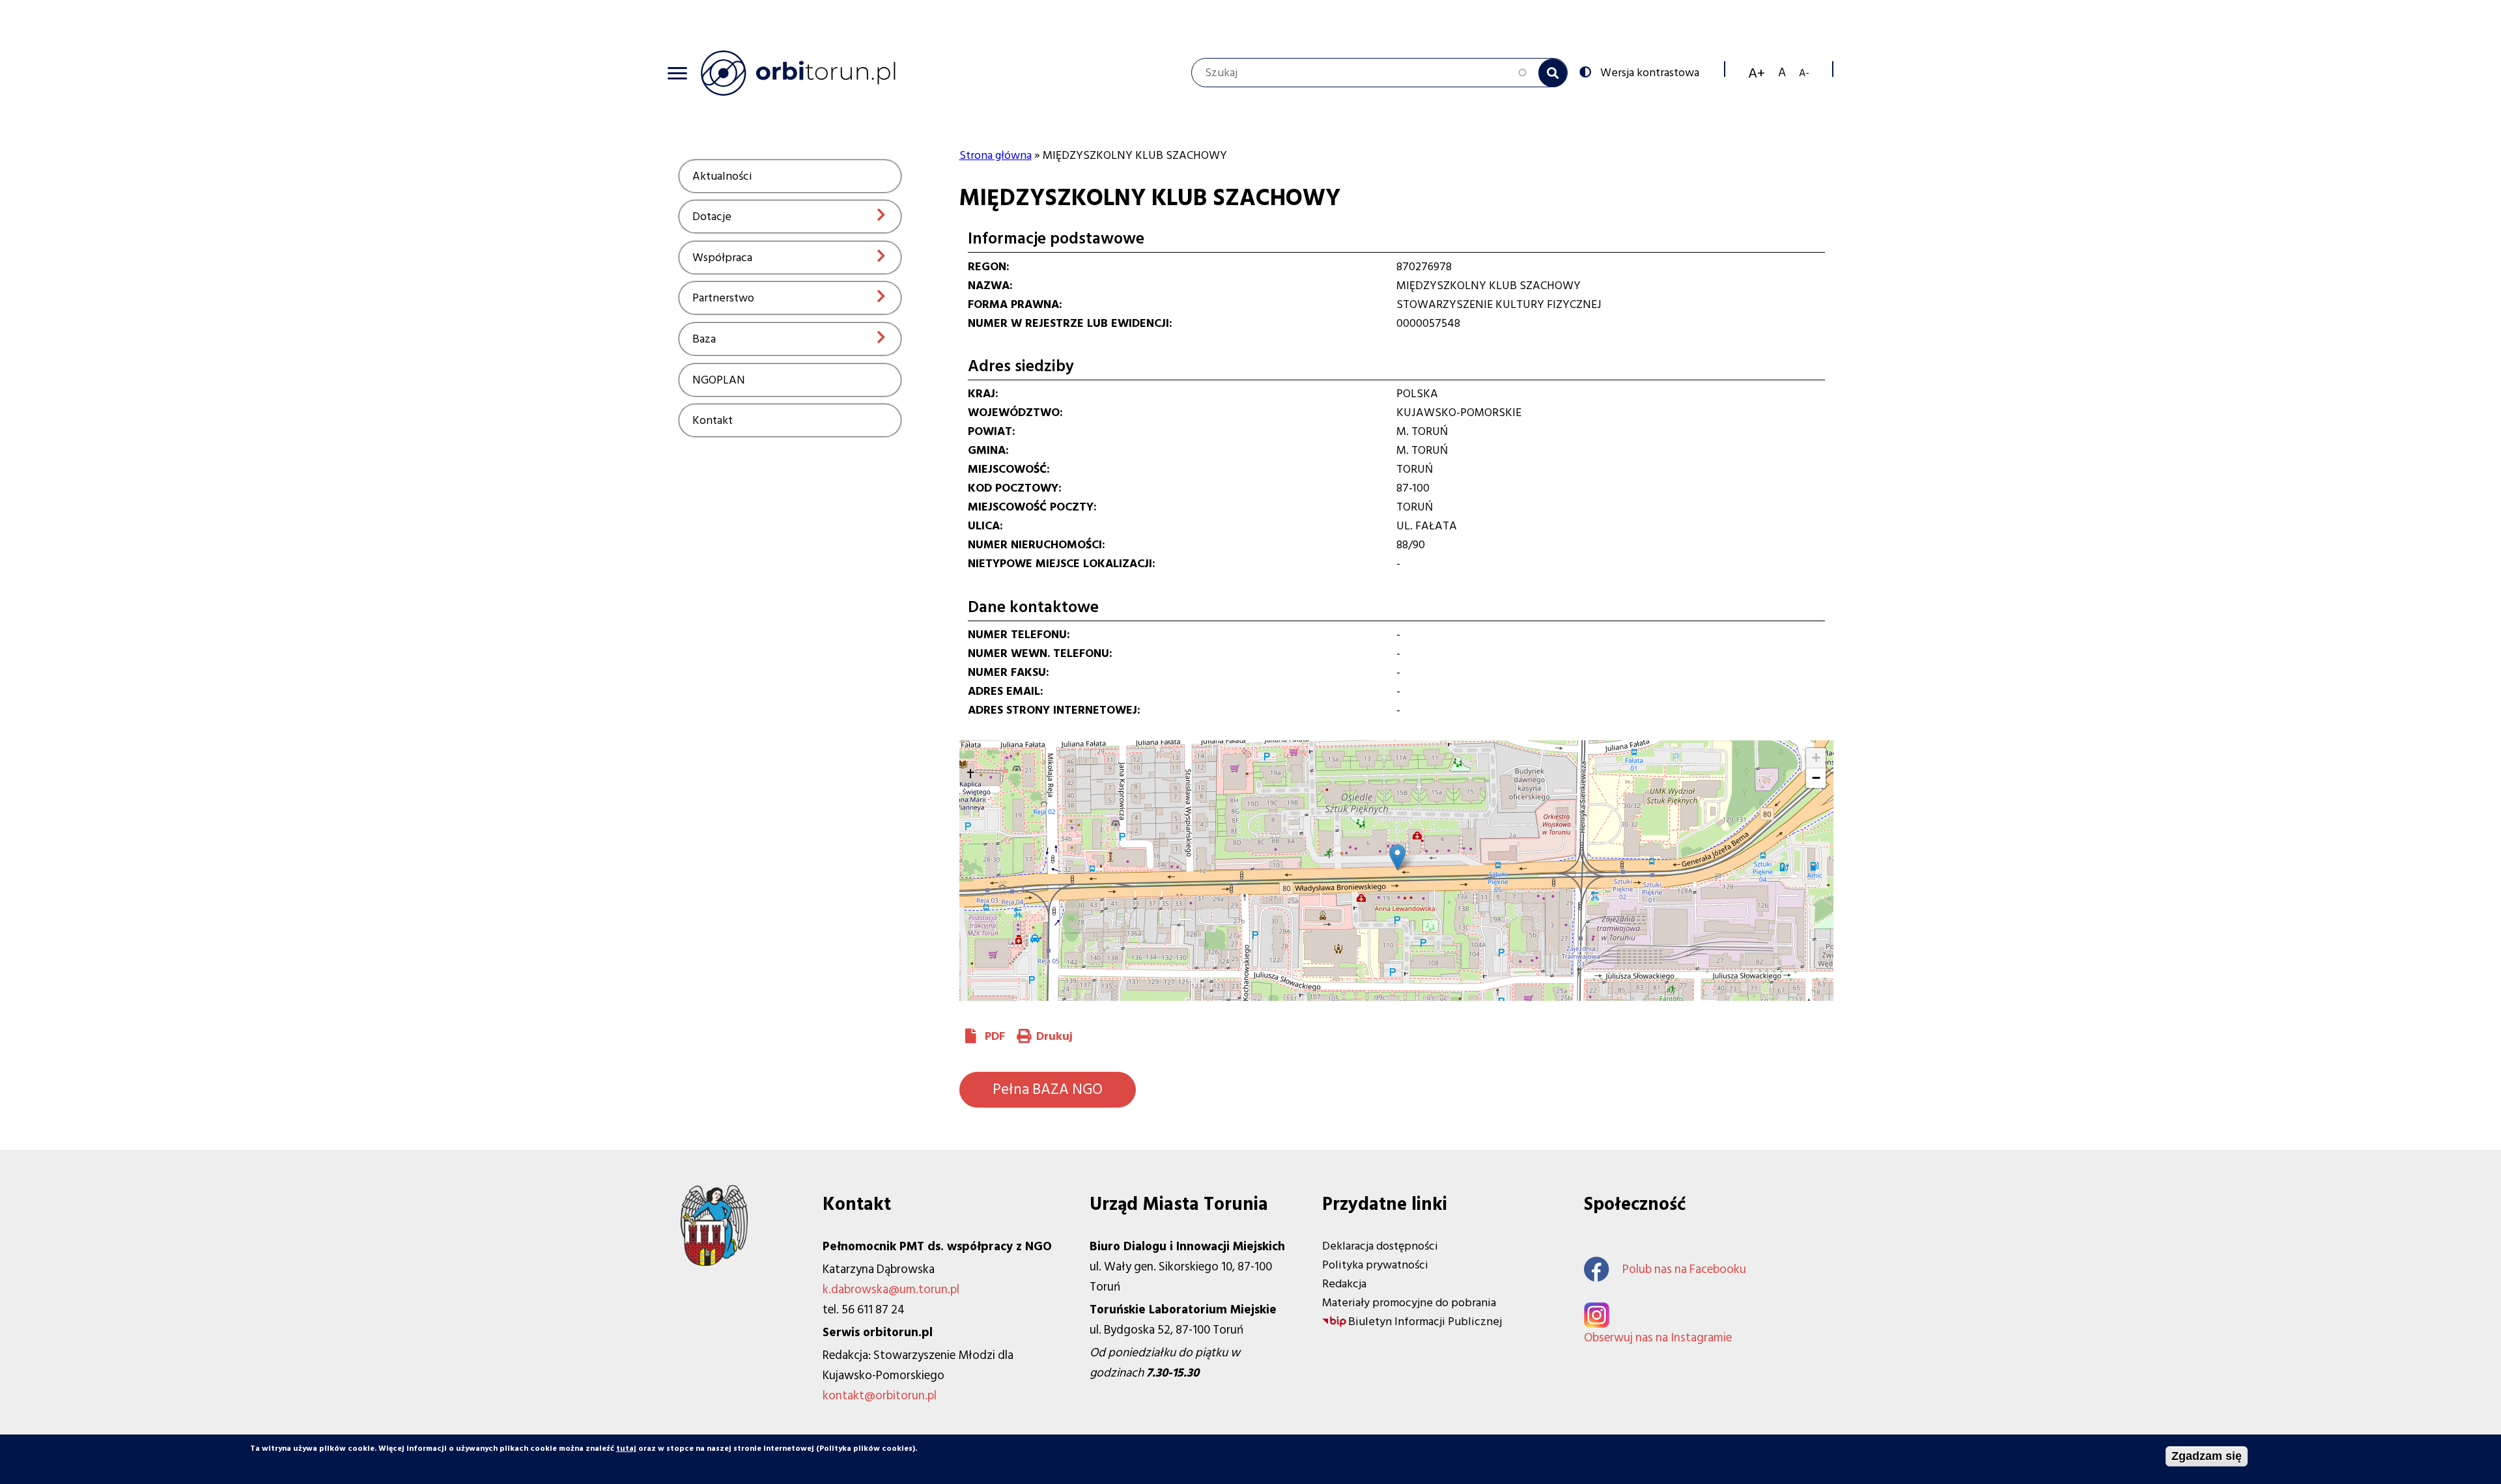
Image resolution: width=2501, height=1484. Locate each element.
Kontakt (713, 420)
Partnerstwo (723, 298)
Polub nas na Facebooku (1684, 1269)
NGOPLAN (719, 380)
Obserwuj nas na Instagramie (1658, 1338)
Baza (704, 339)
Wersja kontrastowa (1650, 72)
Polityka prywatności (1375, 1265)
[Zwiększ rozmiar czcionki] (1757, 73)
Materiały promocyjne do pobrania (1409, 1303)
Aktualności (722, 176)
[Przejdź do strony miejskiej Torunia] (714, 1262)
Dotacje (712, 217)
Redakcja (1344, 1284)
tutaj (626, 1449)
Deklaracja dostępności (1380, 1246)
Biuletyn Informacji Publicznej (1425, 1322)
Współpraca (722, 258)
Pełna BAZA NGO (1048, 1089)
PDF (995, 1036)
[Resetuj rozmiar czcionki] (1782, 73)
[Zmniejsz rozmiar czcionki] (1804, 73)
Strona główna (996, 155)
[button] (1397, 857)
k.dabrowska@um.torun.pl (891, 1290)
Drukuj (1054, 1036)
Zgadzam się (2207, 1456)
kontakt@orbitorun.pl (880, 1396)
